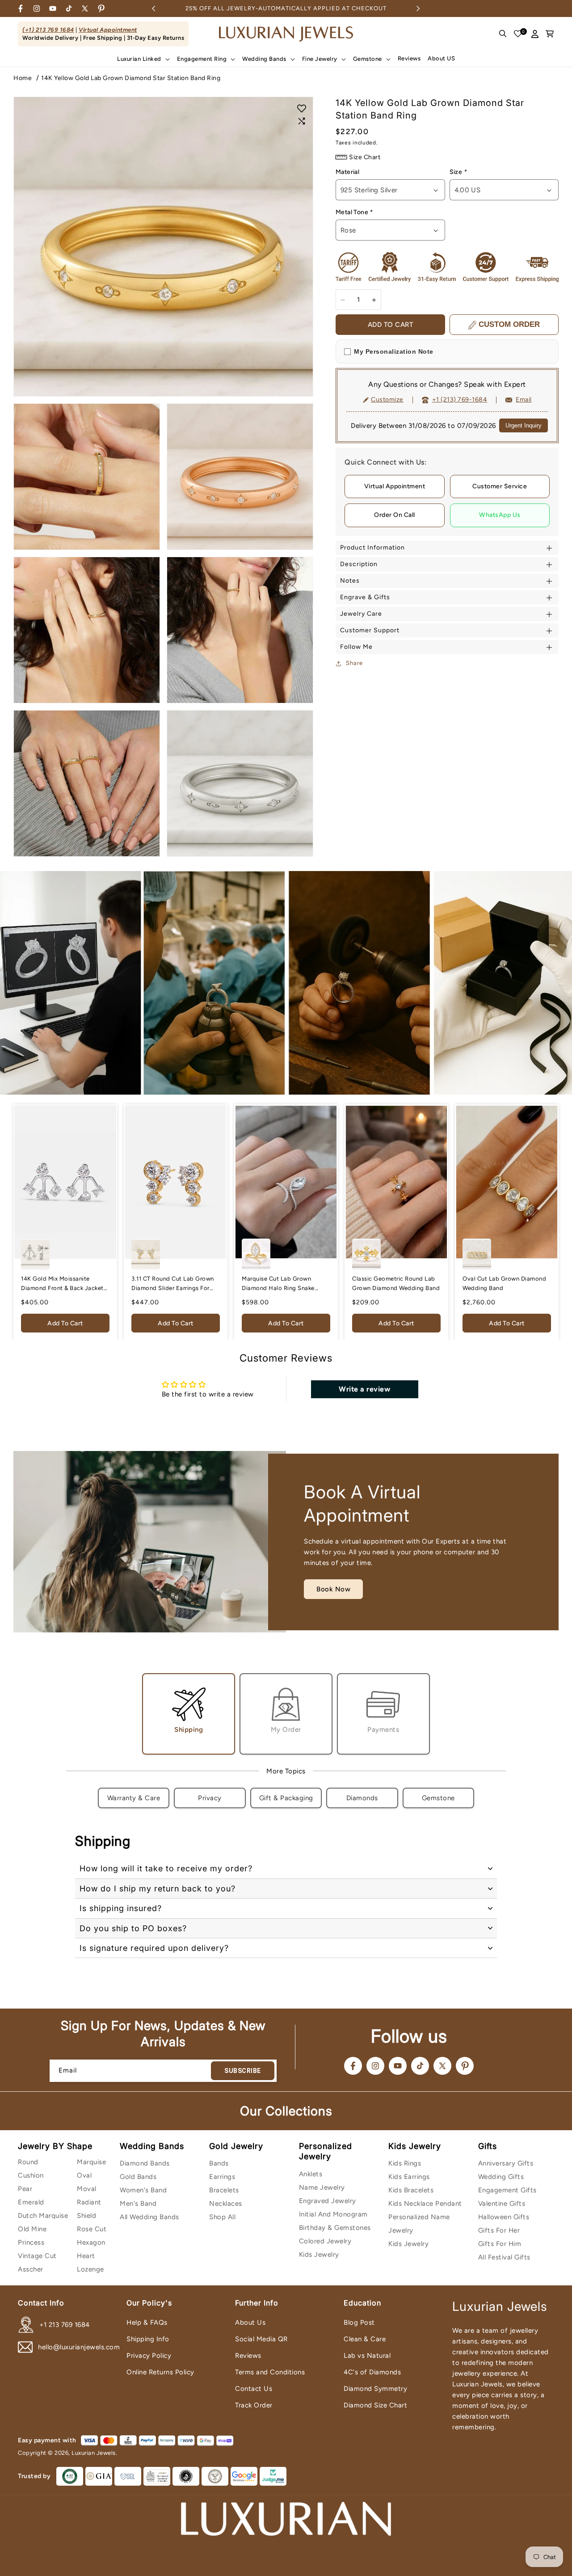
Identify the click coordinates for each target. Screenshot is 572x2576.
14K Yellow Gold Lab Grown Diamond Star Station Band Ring (131, 78)
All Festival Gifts (504, 2257)
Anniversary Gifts (506, 2163)
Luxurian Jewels (94, 2453)
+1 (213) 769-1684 (460, 400)
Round (28, 2162)
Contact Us (254, 2389)
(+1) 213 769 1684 (48, 30)
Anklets (311, 2174)
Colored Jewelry (325, 2241)
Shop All (222, 2217)
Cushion (31, 2175)
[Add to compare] (302, 121)
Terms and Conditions (270, 2372)
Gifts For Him (500, 2244)
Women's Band (143, 2190)
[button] (143, 59)
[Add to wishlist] (302, 108)
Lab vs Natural (367, 2356)
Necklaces (226, 2204)
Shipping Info (148, 2339)
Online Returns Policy (160, 2372)
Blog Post (359, 2322)
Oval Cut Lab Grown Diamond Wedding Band (504, 1283)
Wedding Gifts (501, 2177)
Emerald (31, 2202)
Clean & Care (365, 2339)
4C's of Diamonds (372, 2372)
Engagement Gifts (507, 2190)
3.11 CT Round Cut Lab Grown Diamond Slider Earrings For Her (173, 1284)
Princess (31, 2242)
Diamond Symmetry (375, 2389)
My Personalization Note (394, 352)
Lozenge (90, 2269)
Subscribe (243, 2071)
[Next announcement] (418, 8)
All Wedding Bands (149, 2217)
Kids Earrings (409, 2177)
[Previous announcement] (154, 8)
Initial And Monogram (333, 2214)
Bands (219, 2163)
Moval (87, 2189)
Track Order (254, 2405)
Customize (387, 400)
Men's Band (138, 2204)
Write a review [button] (364, 1389)
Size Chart (365, 157)
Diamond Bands (145, 2163)
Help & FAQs (147, 2322)
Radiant (89, 2202)
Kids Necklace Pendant (425, 2204)
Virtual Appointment (108, 30)
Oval (84, 2175)
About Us (250, 2322)
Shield (86, 2216)
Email (524, 400)
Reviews (248, 2356)
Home (23, 78)
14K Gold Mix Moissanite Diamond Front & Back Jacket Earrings (62, 1284)
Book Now (333, 1589)
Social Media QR (261, 2339)
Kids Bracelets (411, 2190)
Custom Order (509, 325)
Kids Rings (405, 2163)
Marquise (91, 2162)
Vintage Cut (37, 2256)
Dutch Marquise (43, 2216)
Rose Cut (92, 2229)
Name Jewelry (322, 2187)
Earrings (222, 2177)
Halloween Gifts (504, 2217)
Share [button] (354, 663)
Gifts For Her (499, 2230)
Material (347, 172)
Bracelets (224, 2190)
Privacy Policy (149, 2356)
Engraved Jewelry (328, 2201)
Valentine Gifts (502, 2204)
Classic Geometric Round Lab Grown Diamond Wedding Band (396, 1283)
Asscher (31, 2269)
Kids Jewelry (319, 2255)
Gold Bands (138, 2177)
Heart (86, 2256)
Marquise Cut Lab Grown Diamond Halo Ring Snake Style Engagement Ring (278, 1284)
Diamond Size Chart (375, 2405)
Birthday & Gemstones (335, 2228)
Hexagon (91, 2242)
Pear (25, 2189)
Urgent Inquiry (524, 426)
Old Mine (32, 2229)
